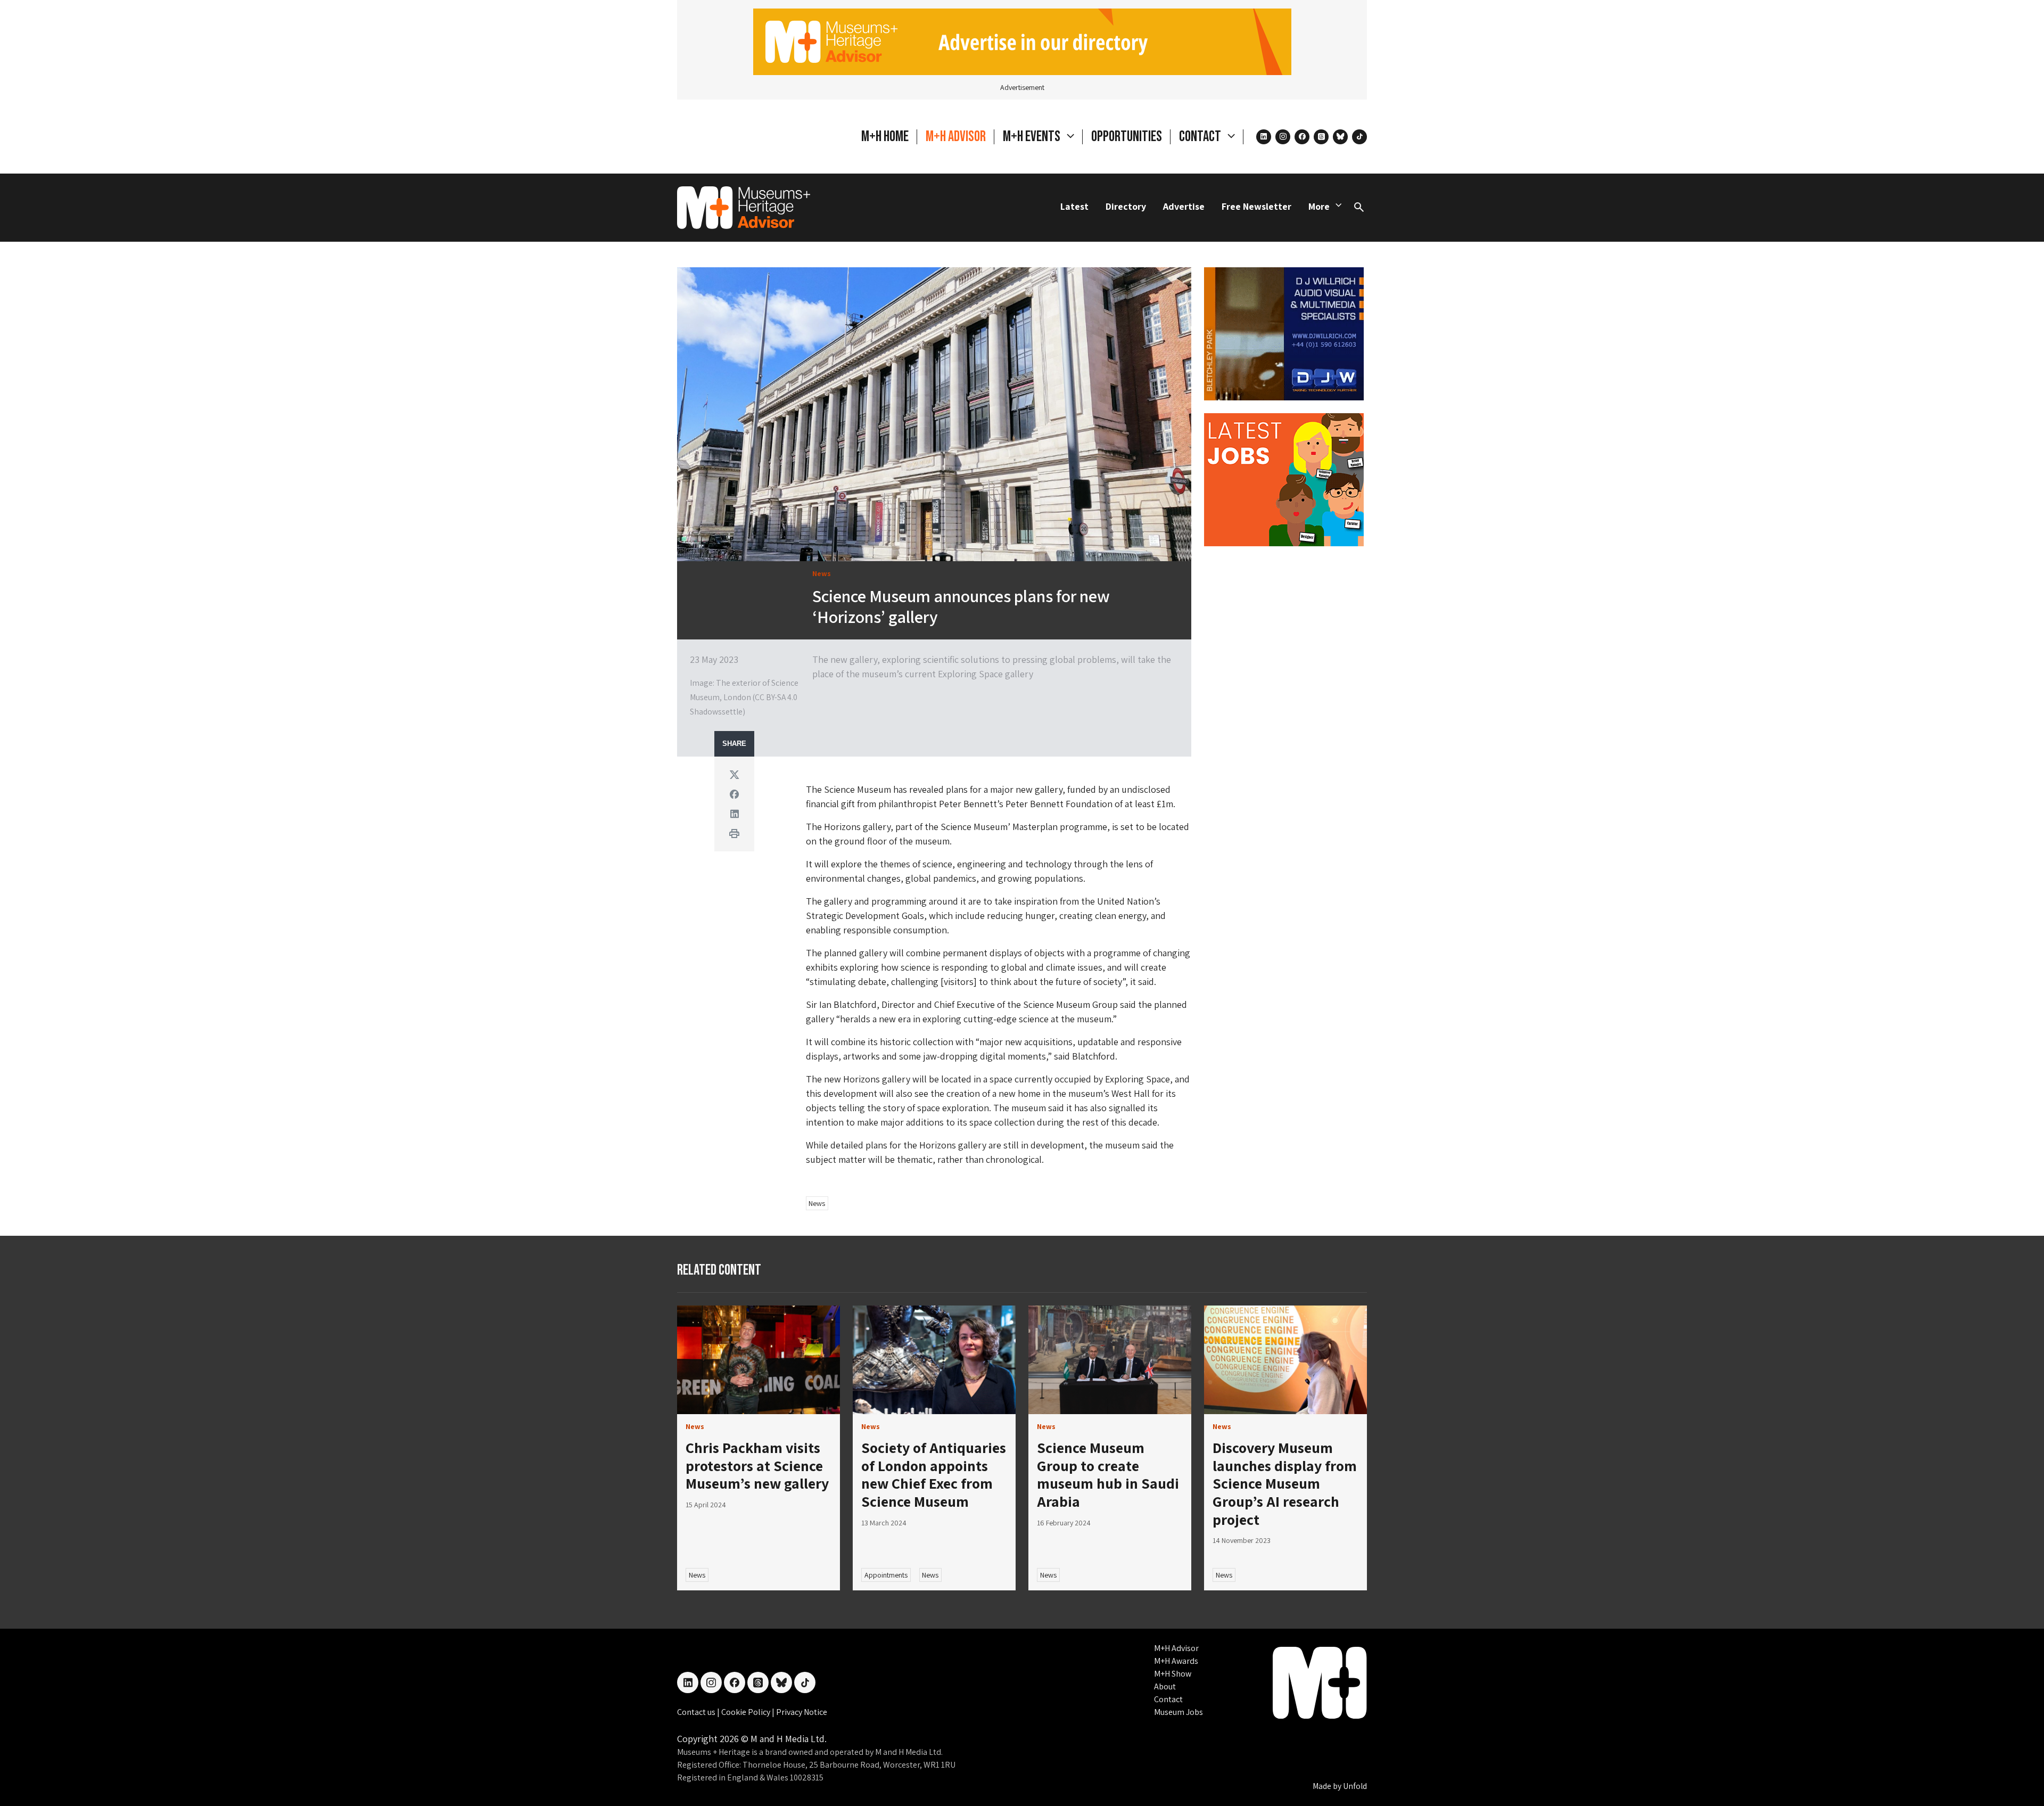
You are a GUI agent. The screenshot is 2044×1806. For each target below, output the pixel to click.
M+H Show (1173, 1674)
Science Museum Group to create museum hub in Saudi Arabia (1108, 1474)
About (1165, 1686)
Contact (1168, 1699)
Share (734, 744)
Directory (1126, 206)
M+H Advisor (956, 137)
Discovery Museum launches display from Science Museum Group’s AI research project (1285, 1483)
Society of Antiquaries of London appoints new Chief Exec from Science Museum (934, 1474)
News (817, 1203)
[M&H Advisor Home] (744, 208)
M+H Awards (1176, 1661)
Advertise (1184, 206)
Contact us (697, 1712)
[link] (759, 1360)
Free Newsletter (1256, 206)
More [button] (1319, 206)
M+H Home (885, 137)
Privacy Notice (802, 1712)
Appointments (886, 1575)
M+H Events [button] (1033, 137)
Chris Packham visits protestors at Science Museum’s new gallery (757, 1465)
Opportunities (1127, 137)
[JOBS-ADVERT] (1284, 478)
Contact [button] (1201, 137)
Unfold (1355, 1786)
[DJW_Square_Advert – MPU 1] (1284, 333)
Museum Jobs (1178, 1712)
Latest (1074, 206)
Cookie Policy (747, 1712)
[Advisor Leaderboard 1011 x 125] (1022, 41)
